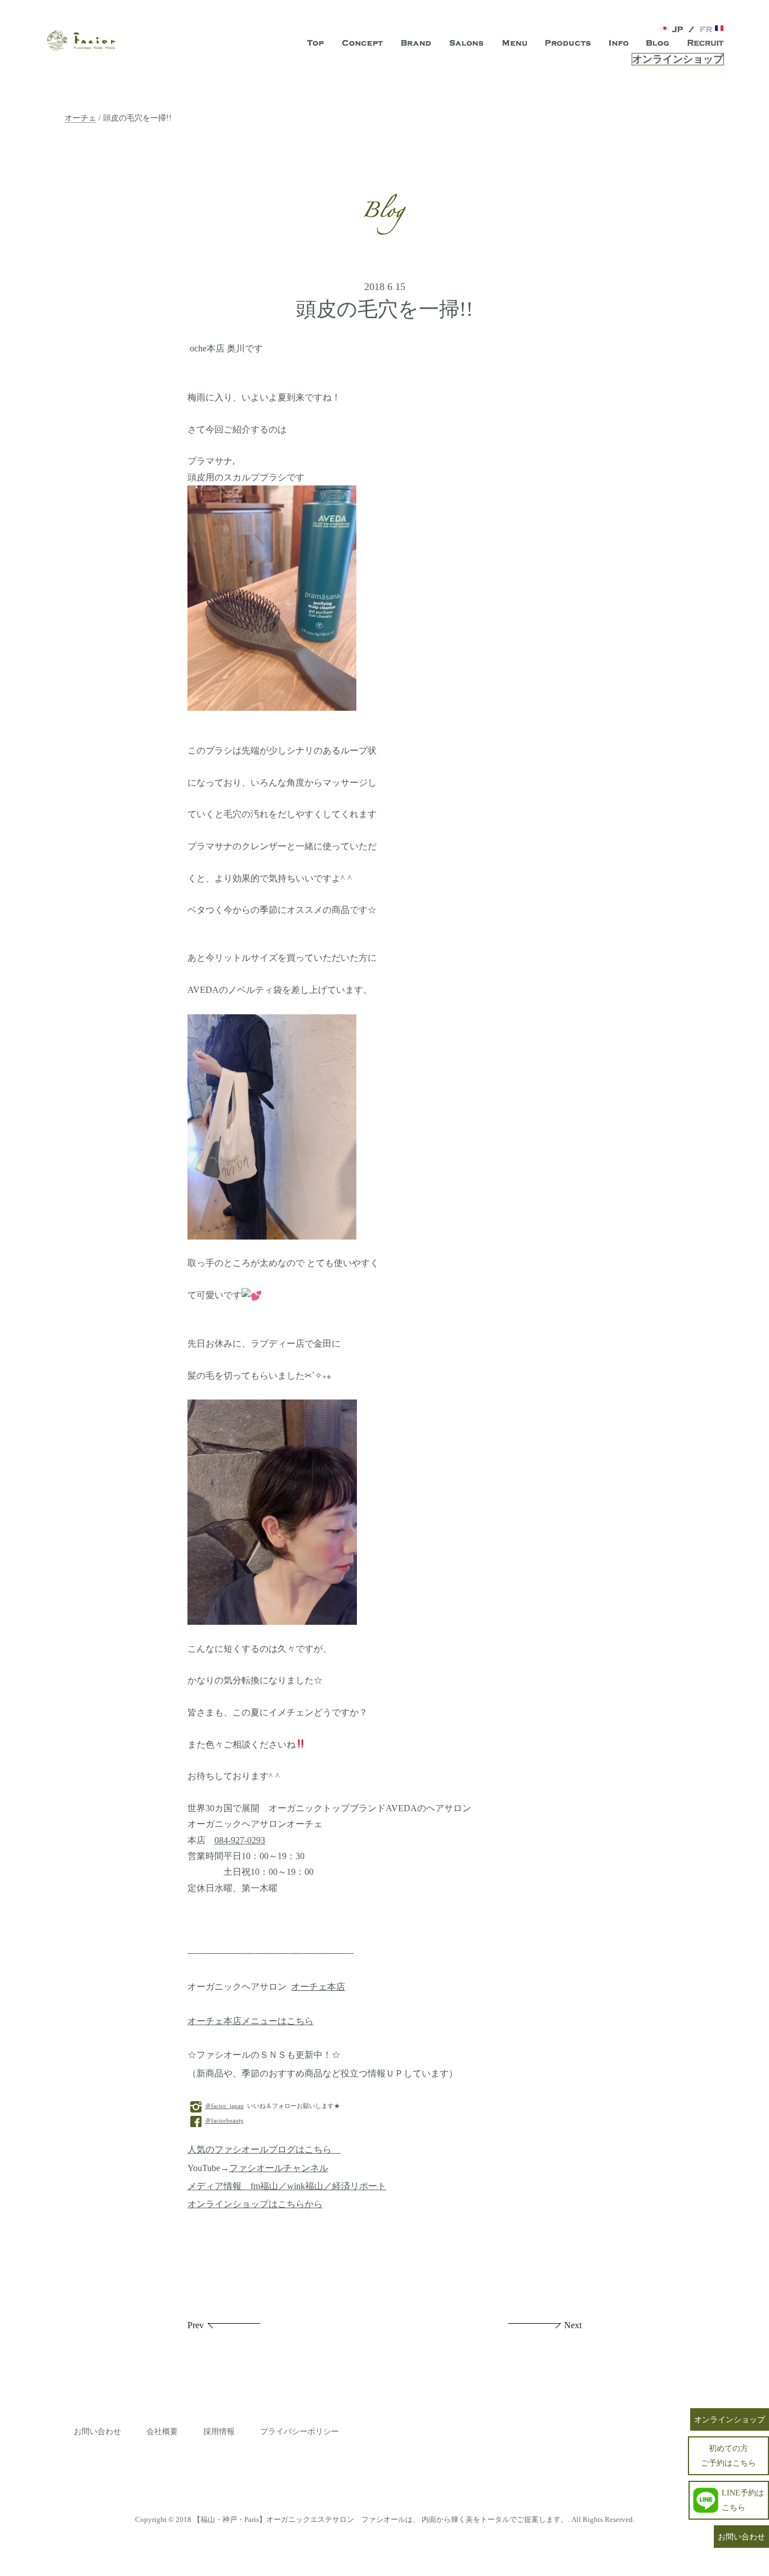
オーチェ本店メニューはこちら (251, 2021)
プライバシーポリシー (299, 2432)
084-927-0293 (240, 1840)
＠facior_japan (224, 2106)
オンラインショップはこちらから (255, 2204)
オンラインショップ (678, 59)
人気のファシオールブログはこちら (264, 2150)
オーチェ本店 (318, 1987)
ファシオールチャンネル (279, 2168)
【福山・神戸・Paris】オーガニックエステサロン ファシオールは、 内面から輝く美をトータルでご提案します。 (381, 2519)
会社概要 (162, 2432)
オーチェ (81, 118)
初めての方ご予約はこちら (728, 2455)
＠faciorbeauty (224, 2120)
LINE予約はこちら (743, 2500)
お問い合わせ (97, 2432)
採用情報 (219, 2432)
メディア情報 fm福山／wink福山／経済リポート (287, 2186)
